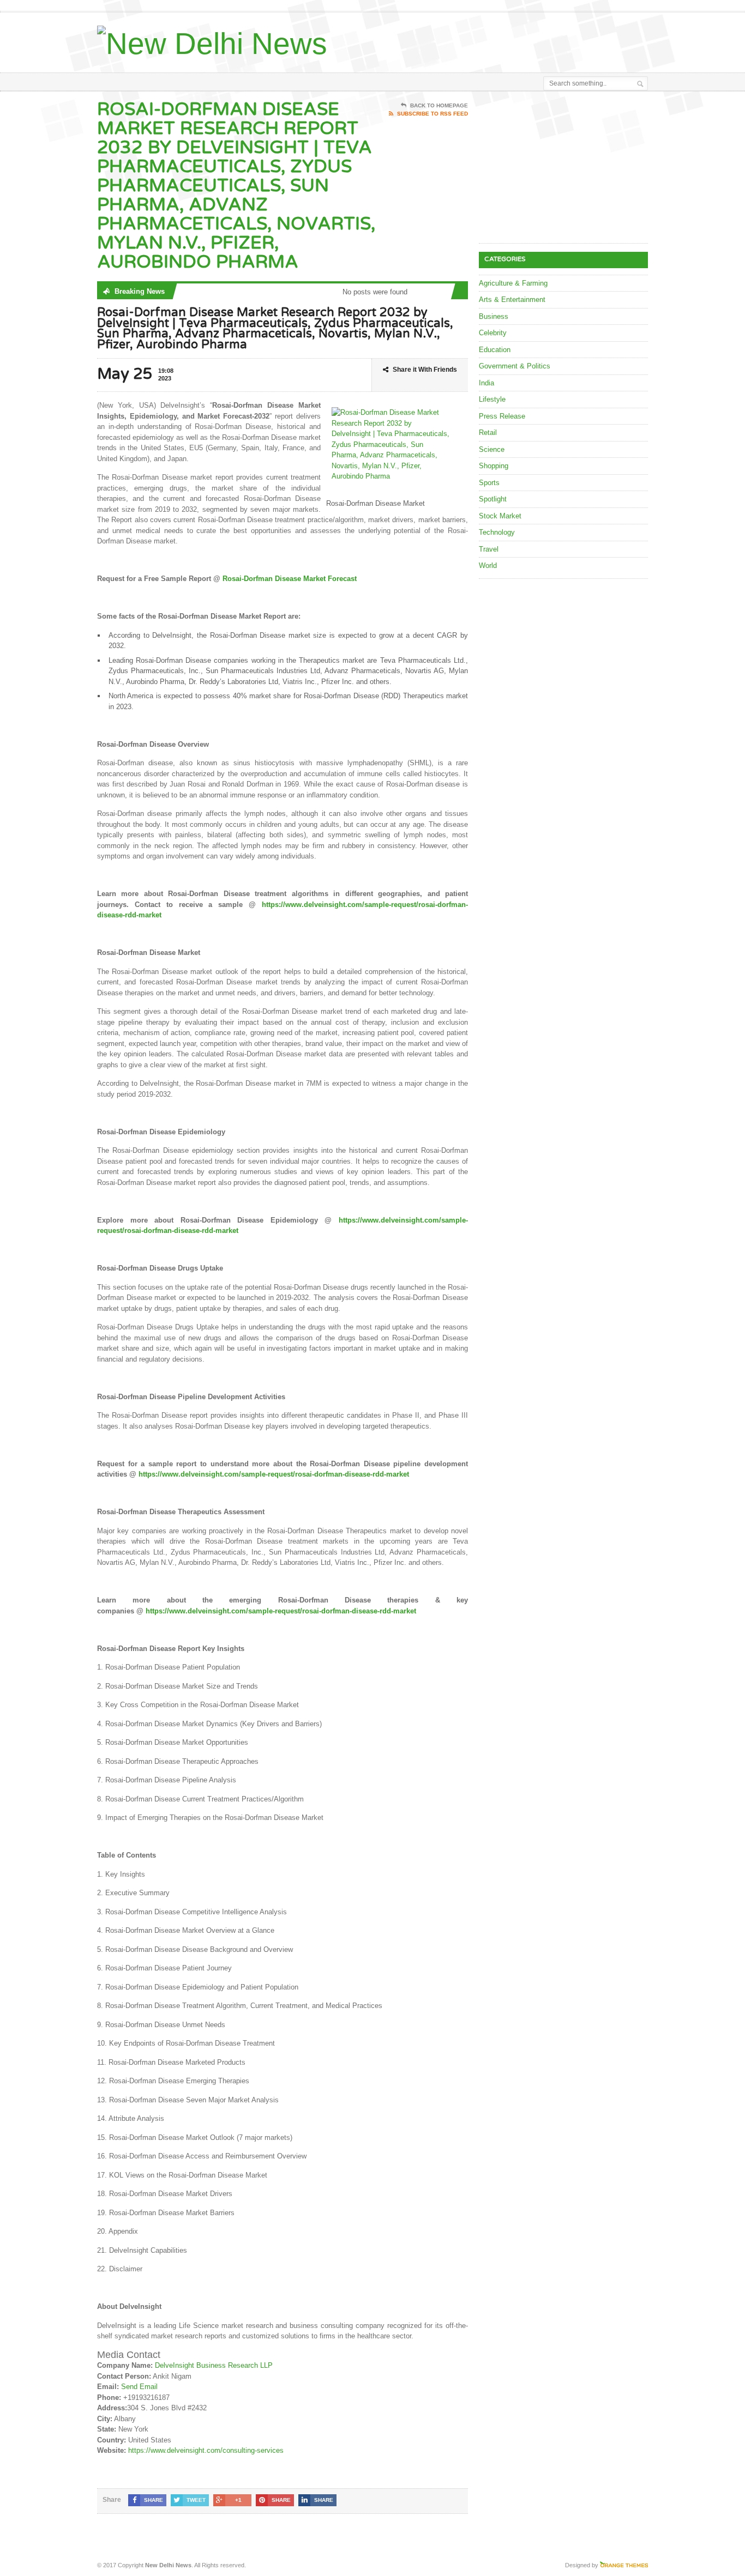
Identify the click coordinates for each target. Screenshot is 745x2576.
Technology (497, 532)
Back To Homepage (439, 105)
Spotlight (493, 499)
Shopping (494, 466)
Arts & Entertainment (512, 300)
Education (495, 350)
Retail (488, 433)
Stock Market (500, 516)
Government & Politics (515, 366)
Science (492, 449)
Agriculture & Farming (513, 283)
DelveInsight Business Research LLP (214, 2365)
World (488, 566)
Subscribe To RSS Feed (432, 114)
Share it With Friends (425, 370)
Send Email (139, 2387)
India (486, 383)
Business (494, 316)
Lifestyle (492, 399)
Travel (489, 549)
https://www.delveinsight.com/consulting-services (206, 2450)
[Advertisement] (520, 40)
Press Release (502, 416)
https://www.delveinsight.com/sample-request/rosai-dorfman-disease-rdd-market (274, 1474)
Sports (489, 483)
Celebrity (493, 333)
